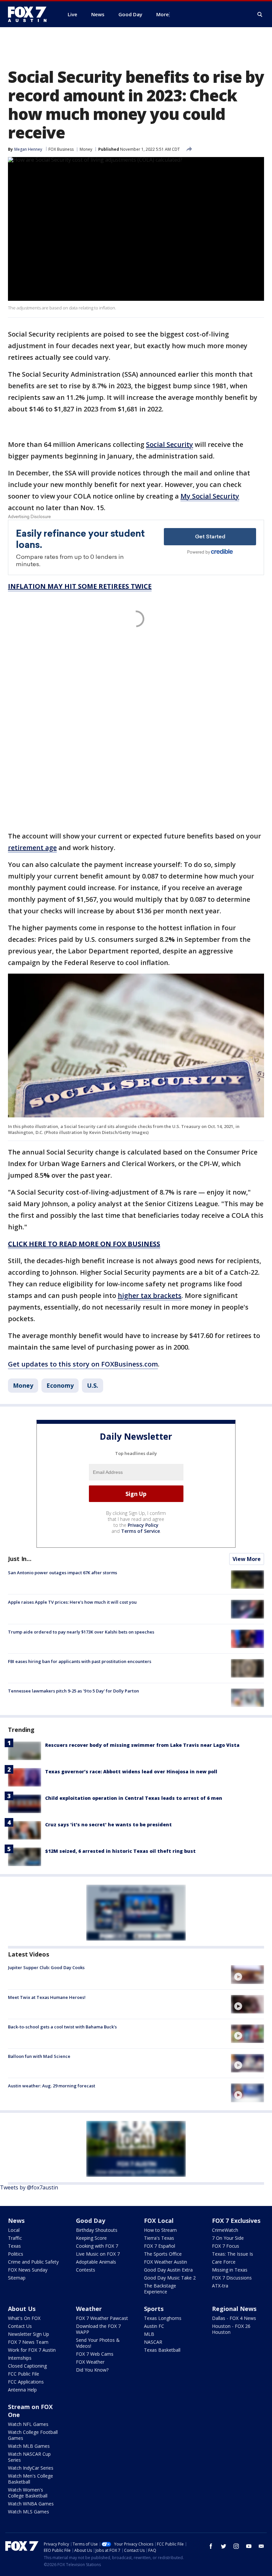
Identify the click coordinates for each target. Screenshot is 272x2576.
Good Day (91, 2221)
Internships (20, 2358)
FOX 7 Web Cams (95, 2354)
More (163, 14)
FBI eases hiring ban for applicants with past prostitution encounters (80, 1661)
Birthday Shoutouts (97, 2230)
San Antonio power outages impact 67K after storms (63, 1573)
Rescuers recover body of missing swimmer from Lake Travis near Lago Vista (142, 1745)
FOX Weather (90, 2362)
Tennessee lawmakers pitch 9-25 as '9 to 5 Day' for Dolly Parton (73, 1691)
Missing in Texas (230, 2270)
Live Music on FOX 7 (98, 2254)
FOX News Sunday (28, 2270)
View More (247, 1559)
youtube (249, 2546)
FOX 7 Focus (226, 2246)
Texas (14, 2246)
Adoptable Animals (96, 2262)
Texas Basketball (162, 2350)
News (16, 2221)
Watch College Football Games (33, 2435)
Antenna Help (22, 2390)
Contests (86, 2270)
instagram (236, 2546)
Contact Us (20, 2326)
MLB (149, 2334)
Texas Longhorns (163, 2318)
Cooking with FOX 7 (97, 2246)
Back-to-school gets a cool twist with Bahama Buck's (62, 2027)
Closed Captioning (27, 2366)
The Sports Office (163, 2254)
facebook (211, 2546)
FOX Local (159, 2221)
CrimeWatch (225, 2230)
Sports (154, 2309)
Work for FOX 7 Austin (32, 2350)
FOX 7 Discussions (232, 2278)
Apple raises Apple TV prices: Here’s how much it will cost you (72, 1602)
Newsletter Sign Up (29, 2334)
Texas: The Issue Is (233, 2254)
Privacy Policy (143, 1525)
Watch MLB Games (29, 2446)
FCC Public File (24, 2374)
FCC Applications (26, 2382)
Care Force (224, 2262)
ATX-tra (220, 2286)
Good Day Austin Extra (168, 2270)
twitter (224, 2546)
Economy (60, 1385)
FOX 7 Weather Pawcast (102, 2318)
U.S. (93, 1385)
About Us (22, 2309)
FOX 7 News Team (28, 2342)
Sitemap (17, 2278)
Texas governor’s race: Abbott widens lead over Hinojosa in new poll (131, 1771)
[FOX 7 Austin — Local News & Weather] (30, 14)
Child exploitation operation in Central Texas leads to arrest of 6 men (134, 1798)
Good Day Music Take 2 (170, 2278)
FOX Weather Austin (166, 2262)
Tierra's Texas (159, 2238)
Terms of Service (140, 1531)
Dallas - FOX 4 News (234, 2318)
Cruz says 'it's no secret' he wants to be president (108, 1825)
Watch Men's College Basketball (31, 2479)
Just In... (20, 1559)
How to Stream (160, 2230)
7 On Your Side (228, 2238)
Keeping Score (91, 2238)
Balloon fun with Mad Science (39, 2056)
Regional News (234, 2309)
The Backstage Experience (160, 2289)
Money (86, 149)
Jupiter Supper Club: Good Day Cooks (46, 1967)
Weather (89, 2309)
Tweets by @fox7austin (29, 2187)
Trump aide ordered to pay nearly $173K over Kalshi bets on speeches (81, 1632)
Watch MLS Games (29, 2512)
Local (14, 2230)
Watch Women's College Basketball (28, 2493)
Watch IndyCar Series (31, 2468)
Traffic (15, 2238)
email (261, 2546)
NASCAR (153, 2342)
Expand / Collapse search (260, 15)
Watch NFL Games (28, 2424)
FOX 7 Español (160, 2246)
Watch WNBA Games (31, 2504)
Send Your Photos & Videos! (98, 2343)
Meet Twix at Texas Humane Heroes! (47, 1997)
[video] (247, 1974)
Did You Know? (92, 2370)
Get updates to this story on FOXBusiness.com (83, 1364)
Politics (16, 2254)
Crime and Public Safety (33, 2262)
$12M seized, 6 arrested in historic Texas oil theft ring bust (120, 1851)
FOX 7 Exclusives (236, 2221)
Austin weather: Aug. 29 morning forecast (52, 2086)
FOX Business (61, 149)
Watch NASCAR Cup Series (29, 2457)
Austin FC (154, 2326)
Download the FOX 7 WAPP (98, 2329)
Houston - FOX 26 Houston (231, 2329)
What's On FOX (24, 2318)
